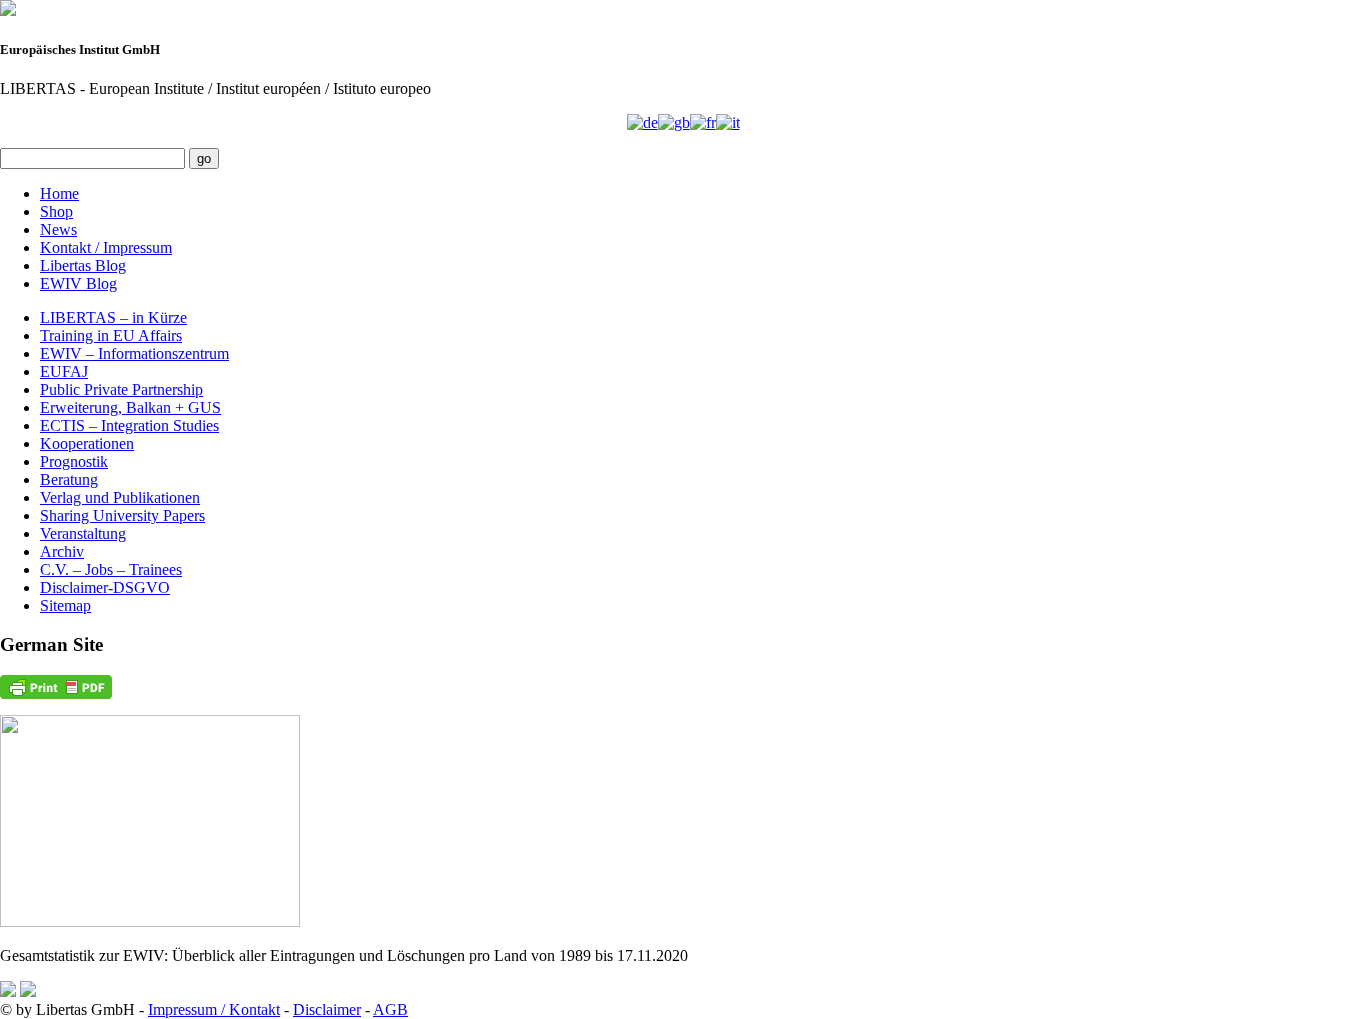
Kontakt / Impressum (106, 247)
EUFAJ (64, 371)
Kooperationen (87, 443)
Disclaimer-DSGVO (105, 587)
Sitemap (65, 605)
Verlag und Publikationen (120, 497)
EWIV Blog (78, 283)
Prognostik (74, 461)
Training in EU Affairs (111, 335)
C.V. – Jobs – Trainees (111, 569)
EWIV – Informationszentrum (134, 353)
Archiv (62, 551)
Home (59, 193)
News (58, 229)
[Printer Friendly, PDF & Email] (56, 687)
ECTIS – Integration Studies (129, 425)
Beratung (69, 479)
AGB (390, 1009)
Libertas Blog (83, 265)
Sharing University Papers (122, 515)
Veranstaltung (83, 533)
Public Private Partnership (121, 389)
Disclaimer (327, 1009)
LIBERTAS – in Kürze (113, 317)
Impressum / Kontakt (214, 1009)
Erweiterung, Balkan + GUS (130, 407)
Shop (56, 211)
